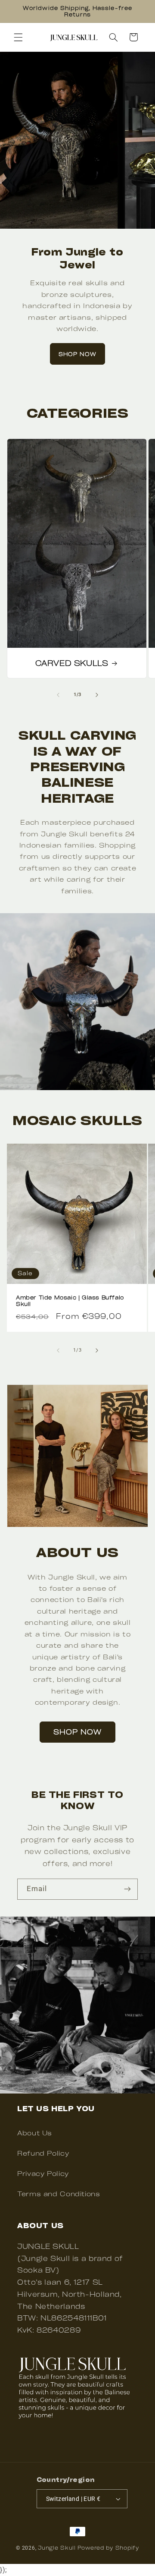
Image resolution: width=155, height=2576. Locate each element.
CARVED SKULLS (71, 663)
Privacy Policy (43, 2173)
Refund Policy (43, 2153)
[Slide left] (58, 695)
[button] (18, 37)
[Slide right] (97, 695)
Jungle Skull (57, 2548)
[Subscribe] (127, 1889)
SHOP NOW (77, 354)
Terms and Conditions (59, 2194)
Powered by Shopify (108, 2548)
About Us (35, 2133)
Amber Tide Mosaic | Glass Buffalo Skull (70, 1301)
